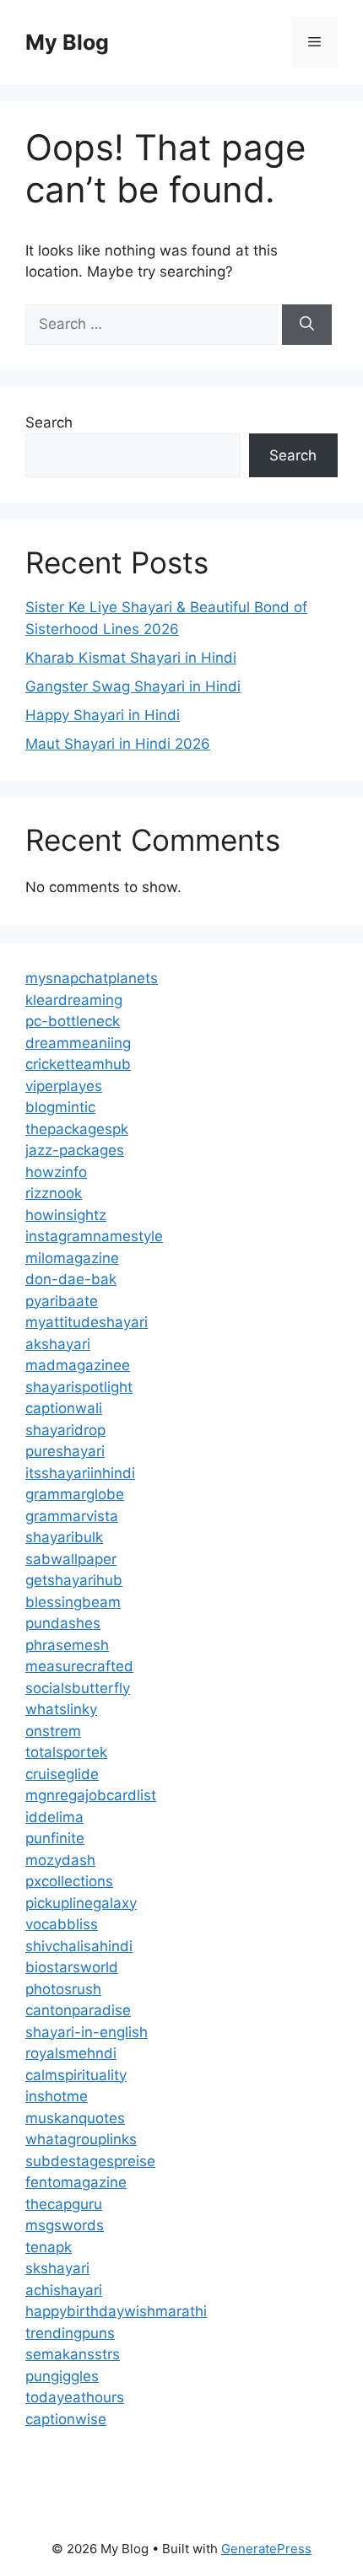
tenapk (49, 2247)
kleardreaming (74, 1000)
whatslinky (61, 1709)
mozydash (60, 1860)
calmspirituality (76, 2075)
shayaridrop (65, 1430)
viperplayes (64, 1086)
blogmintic (60, 1107)
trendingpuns (70, 2333)
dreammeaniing (78, 1043)
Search (49, 422)
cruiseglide (62, 1774)
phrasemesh (67, 1645)
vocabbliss (62, 1924)
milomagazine (72, 1258)
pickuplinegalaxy (81, 1903)
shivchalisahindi (79, 1946)
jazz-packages (75, 1150)
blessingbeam (73, 1602)
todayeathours (75, 2397)
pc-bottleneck (73, 1021)
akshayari (58, 1344)
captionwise (66, 2419)
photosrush (63, 1989)
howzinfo (56, 1172)
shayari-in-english (87, 2032)
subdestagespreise (90, 2161)
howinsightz (66, 1215)
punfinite (55, 1838)
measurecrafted (79, 1666)
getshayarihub (74, 1580)
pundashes (63, 1623)
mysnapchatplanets (92, 978)
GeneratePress (266, 2549)
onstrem (53, 1731)
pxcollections (69, 1881)
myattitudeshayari (87, 1322)
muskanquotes (75, 2118)
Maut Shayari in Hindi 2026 (118, 744)
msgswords (65, 2225)
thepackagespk (77, 1129)
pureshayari (65, 1451)
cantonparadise (78, 2010)
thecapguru (64, 2204)
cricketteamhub (78, 1064)
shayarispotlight (79, 1387)
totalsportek (66, 1752)
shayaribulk (64, 1537)
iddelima (54, 1817)
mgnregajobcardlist (91, 1795)
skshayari (57, 2268)
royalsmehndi (71, 2053)
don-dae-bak (71, 1279)
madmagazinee (78, 1365)
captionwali (64, 1408)
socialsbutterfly (78, 1688)
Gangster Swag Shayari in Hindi (133, 686)
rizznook (54, 1193)
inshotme (57, 2096)
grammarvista (72, 1516)
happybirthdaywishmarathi (116, 2311)
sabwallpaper (71, 1559)
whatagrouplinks (81, 2139)
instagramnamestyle (94, 1236)
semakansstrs (73, 2354)
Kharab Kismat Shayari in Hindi (131, 658)
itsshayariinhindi (80, 1473)
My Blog (67, 42)
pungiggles (62, 2376)
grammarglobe (75, 1494)
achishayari (64, 2290)
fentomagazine (76, 2182)
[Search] (307, 325)
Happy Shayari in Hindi (103, 715)
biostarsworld (72, 1967)
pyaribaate (62, 1301)
